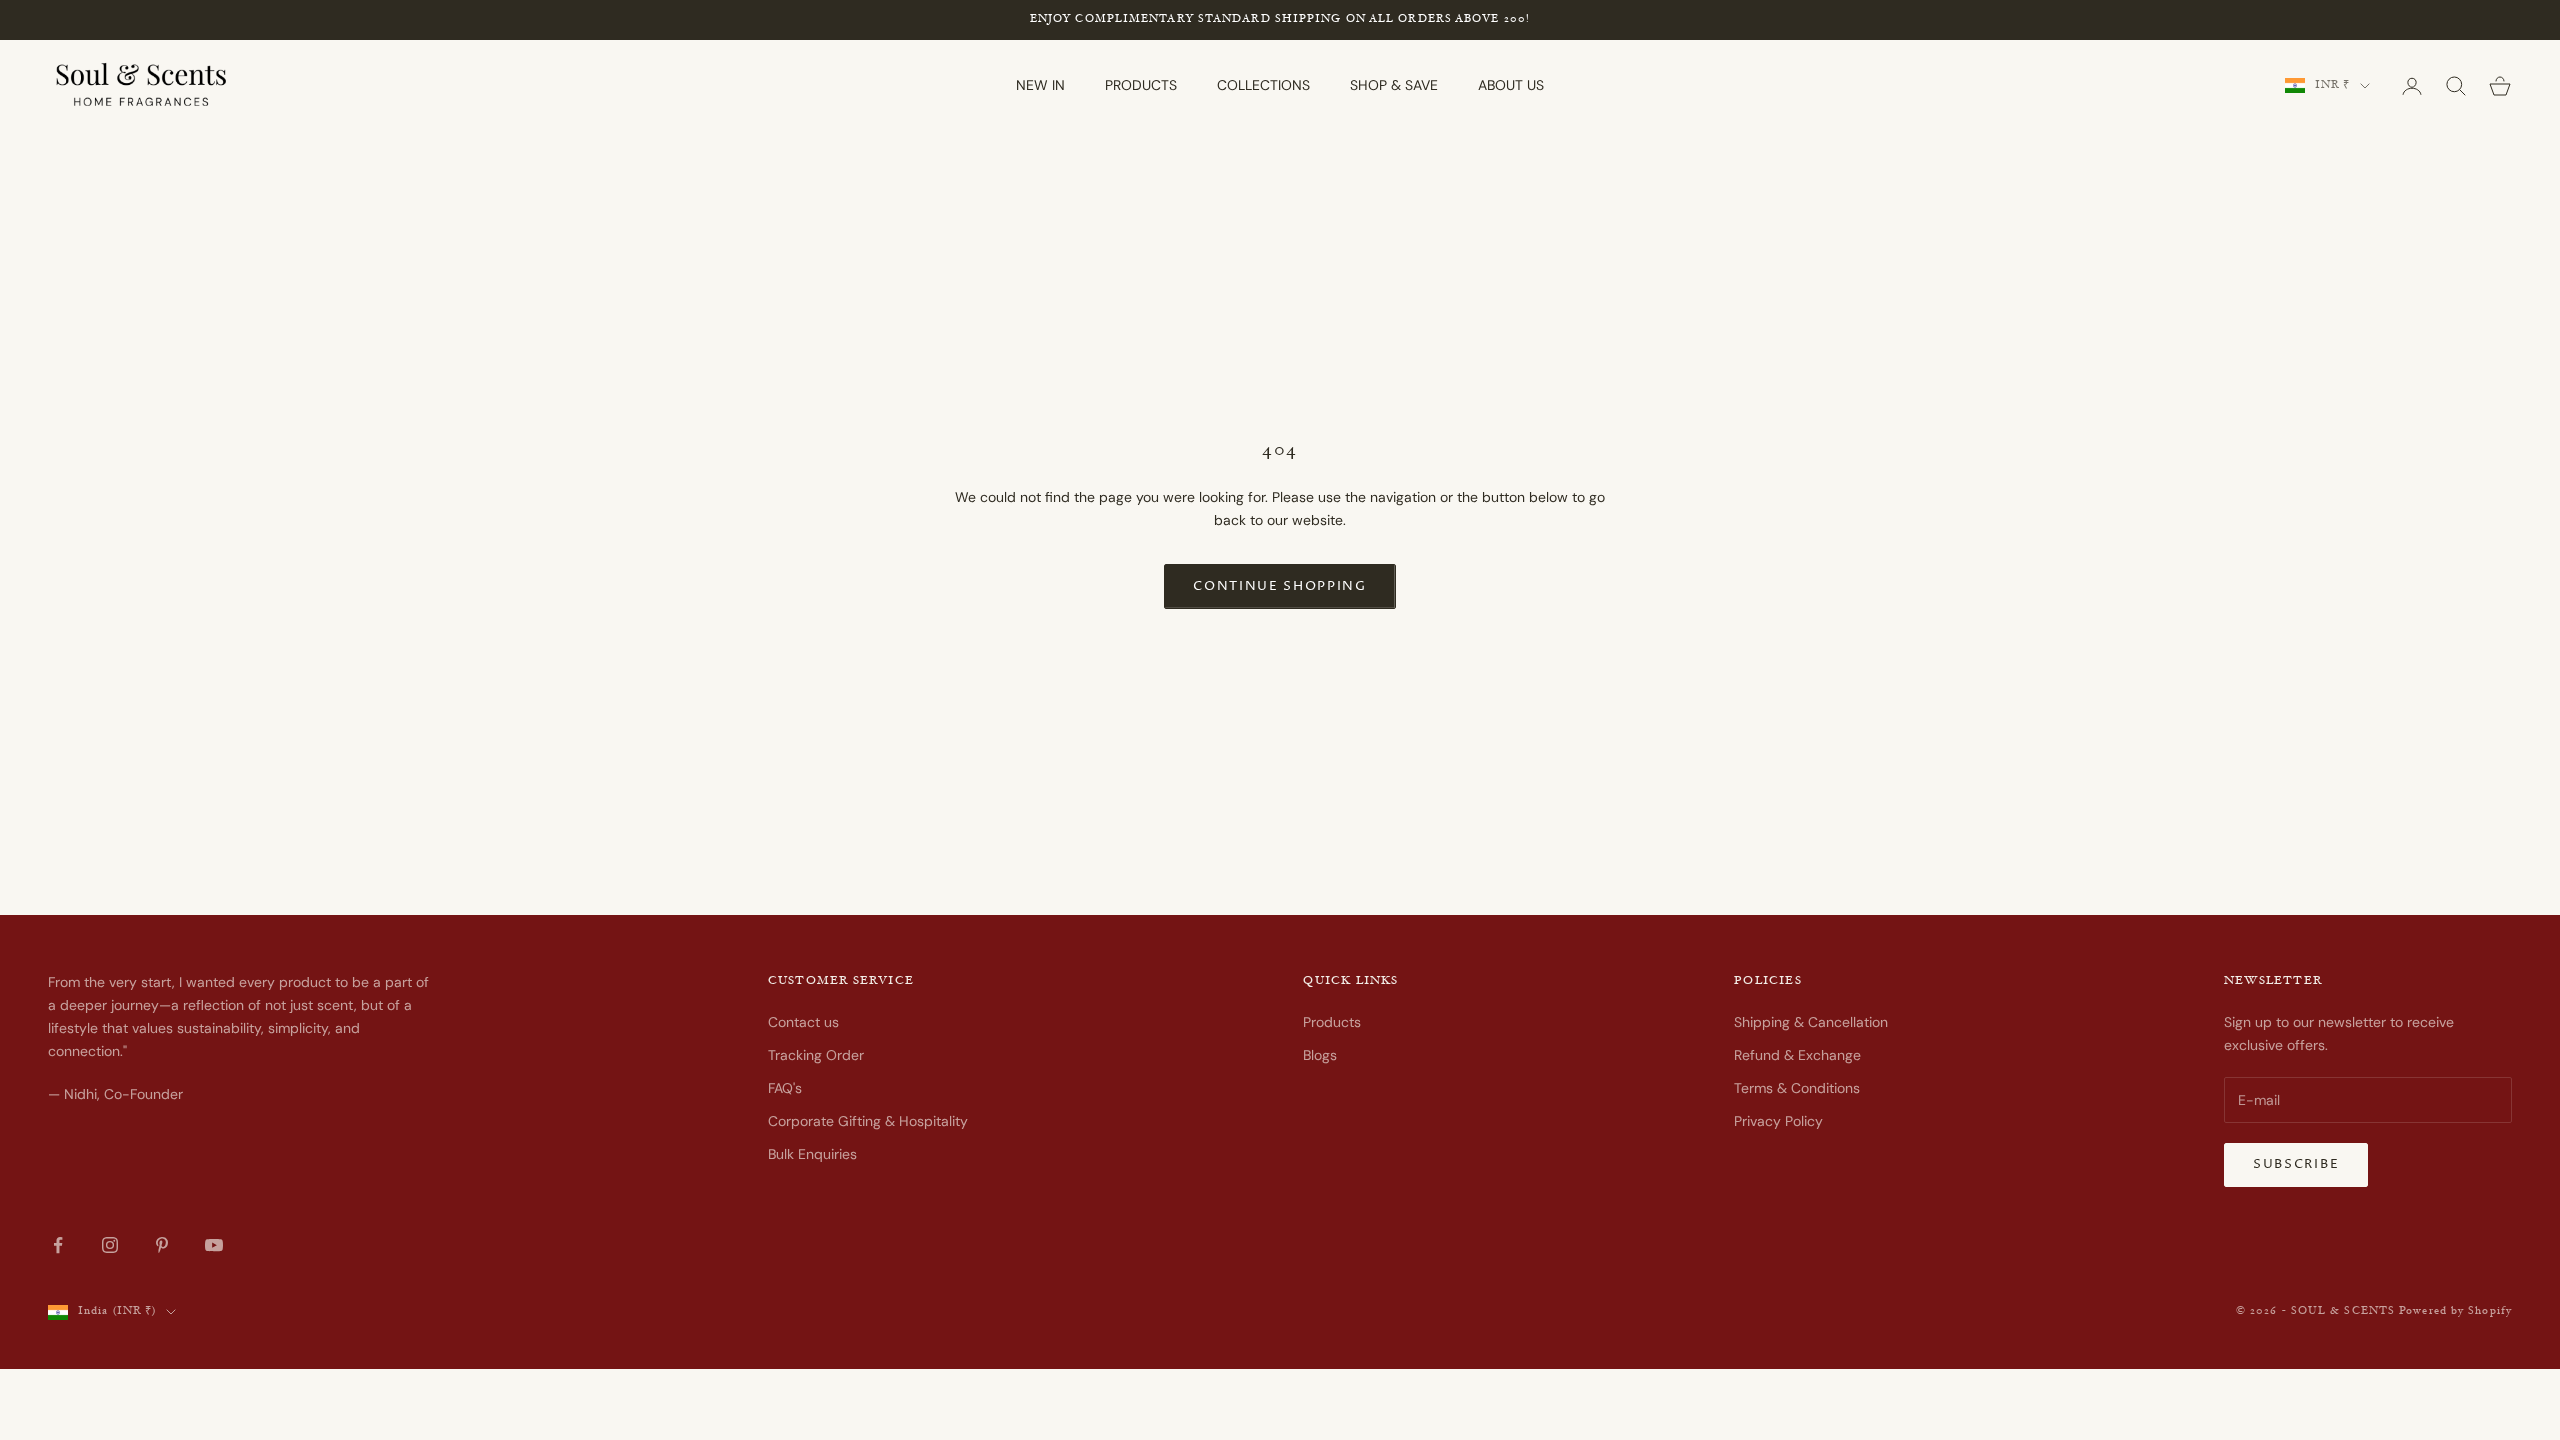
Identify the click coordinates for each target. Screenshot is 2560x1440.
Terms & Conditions (1797, 1088)
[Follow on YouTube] (214, 1245)
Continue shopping (1280, 586)
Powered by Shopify (2455, 1311)
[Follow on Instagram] (110, 1245)
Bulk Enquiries (812, 1154)
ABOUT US (1511, 85)
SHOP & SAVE (1394, 85)
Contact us (803, 1022)
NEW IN (1040, 85)
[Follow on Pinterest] (162, 1245)
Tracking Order (816, 1055)
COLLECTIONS (1263, 85)
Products (1332, 1022)
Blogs (1320, 1055)
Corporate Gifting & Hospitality (868, 1121)
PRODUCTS (1141, 85)
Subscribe (2296, 1164)
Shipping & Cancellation (1811, 1022)
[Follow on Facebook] (58, 1245)
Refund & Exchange (1797, 1055)
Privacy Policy (1778, 1121)
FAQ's (785, 1088)
